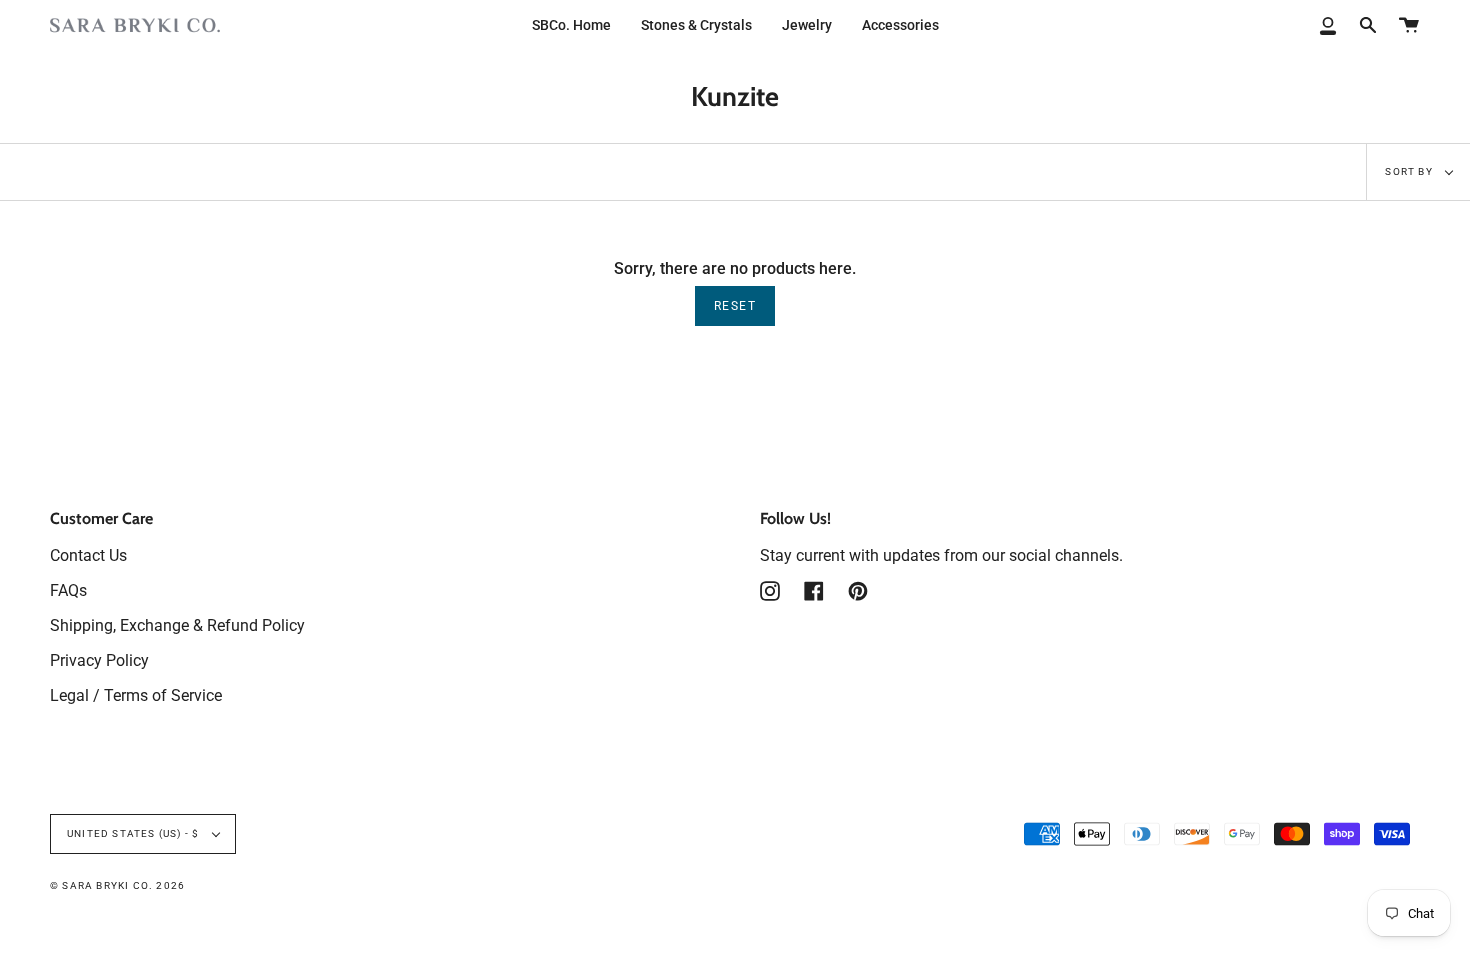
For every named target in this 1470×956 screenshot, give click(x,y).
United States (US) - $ (135, 833)
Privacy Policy (99, 660)
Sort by (1410, 171)
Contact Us (88, 555)
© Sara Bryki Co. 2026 (117, 885)
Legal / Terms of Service (136, 695)
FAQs (68, 590)
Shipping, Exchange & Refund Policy (177, 625)
